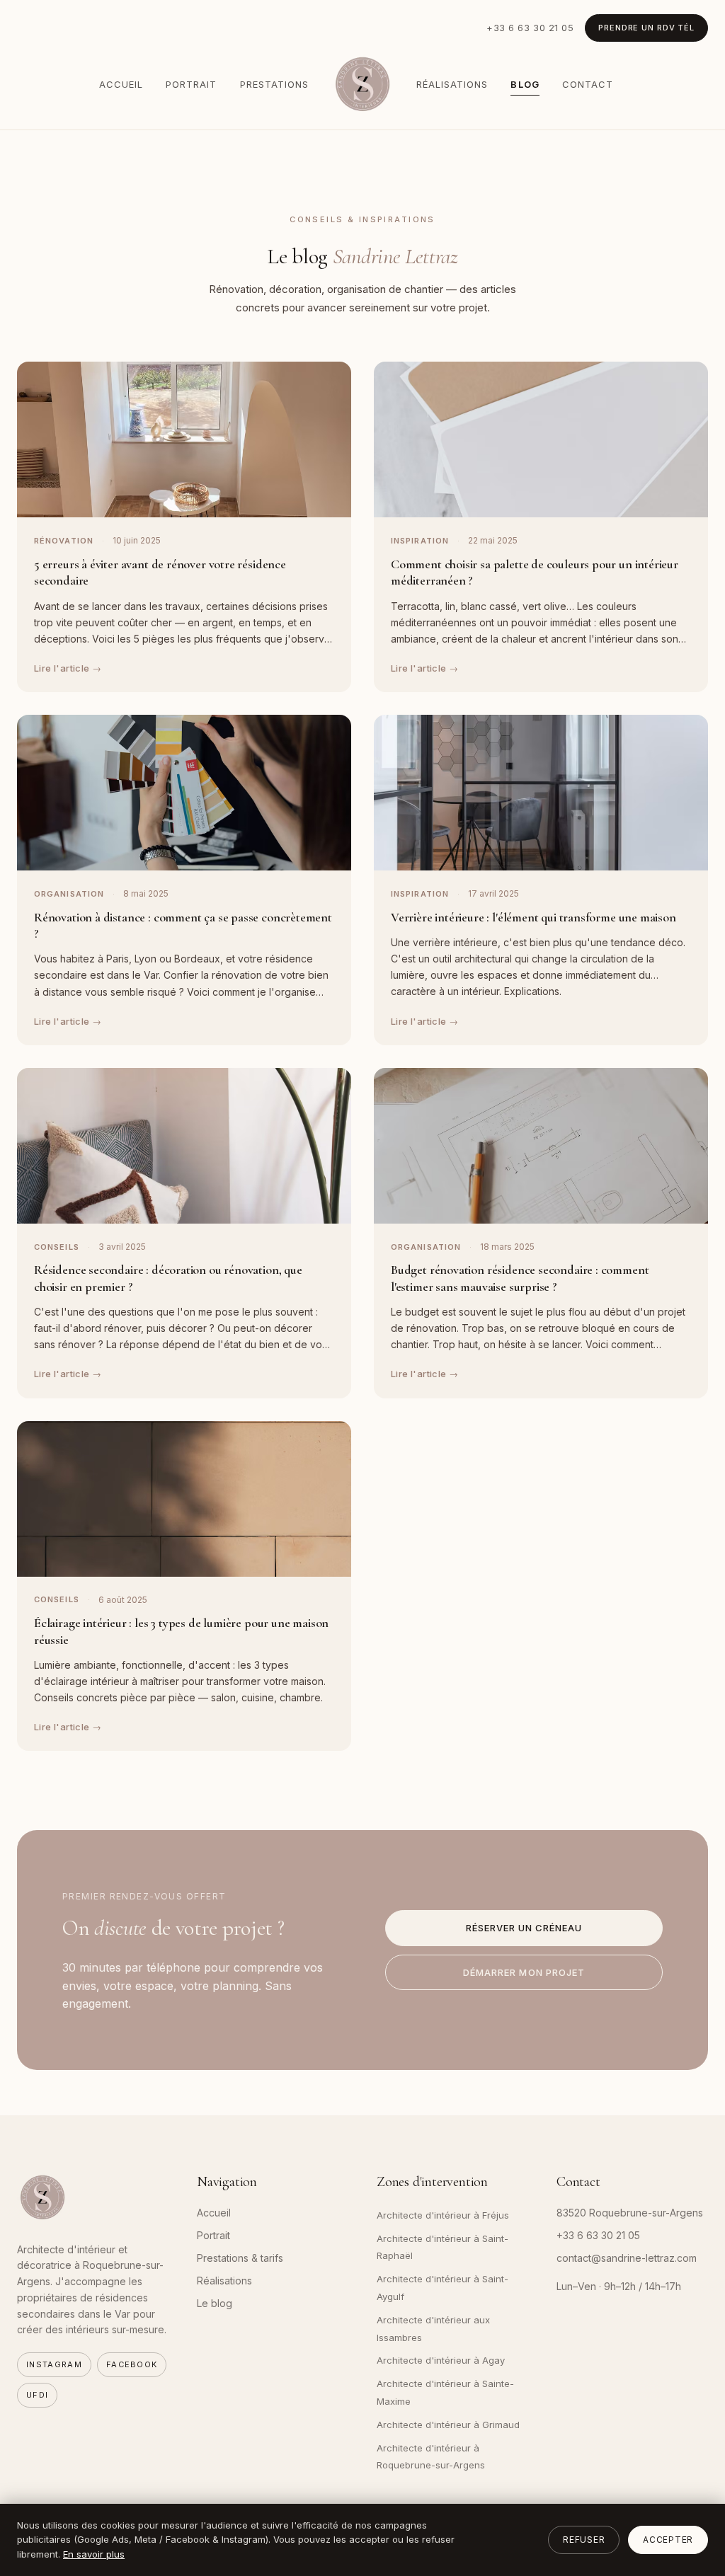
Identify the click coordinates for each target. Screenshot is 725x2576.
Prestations (274, 84)
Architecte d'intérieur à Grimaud (448, 2425)
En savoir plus (94, 2554)
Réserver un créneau (524, 1928)
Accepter (668, 2540)
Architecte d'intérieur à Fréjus (443, 2215)
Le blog (215, 2303)
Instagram (54, 2364)
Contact (588, 84)
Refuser (584, 2540)
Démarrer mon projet (524, 1972)
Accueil (121, 84)
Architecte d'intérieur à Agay (441, 2360)
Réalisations (452, 84)
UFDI (37, 2395)
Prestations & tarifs (240, 2258)
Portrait (191, 84)
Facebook (132, 2364)
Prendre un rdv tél (646, 28)
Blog (525, 84)
